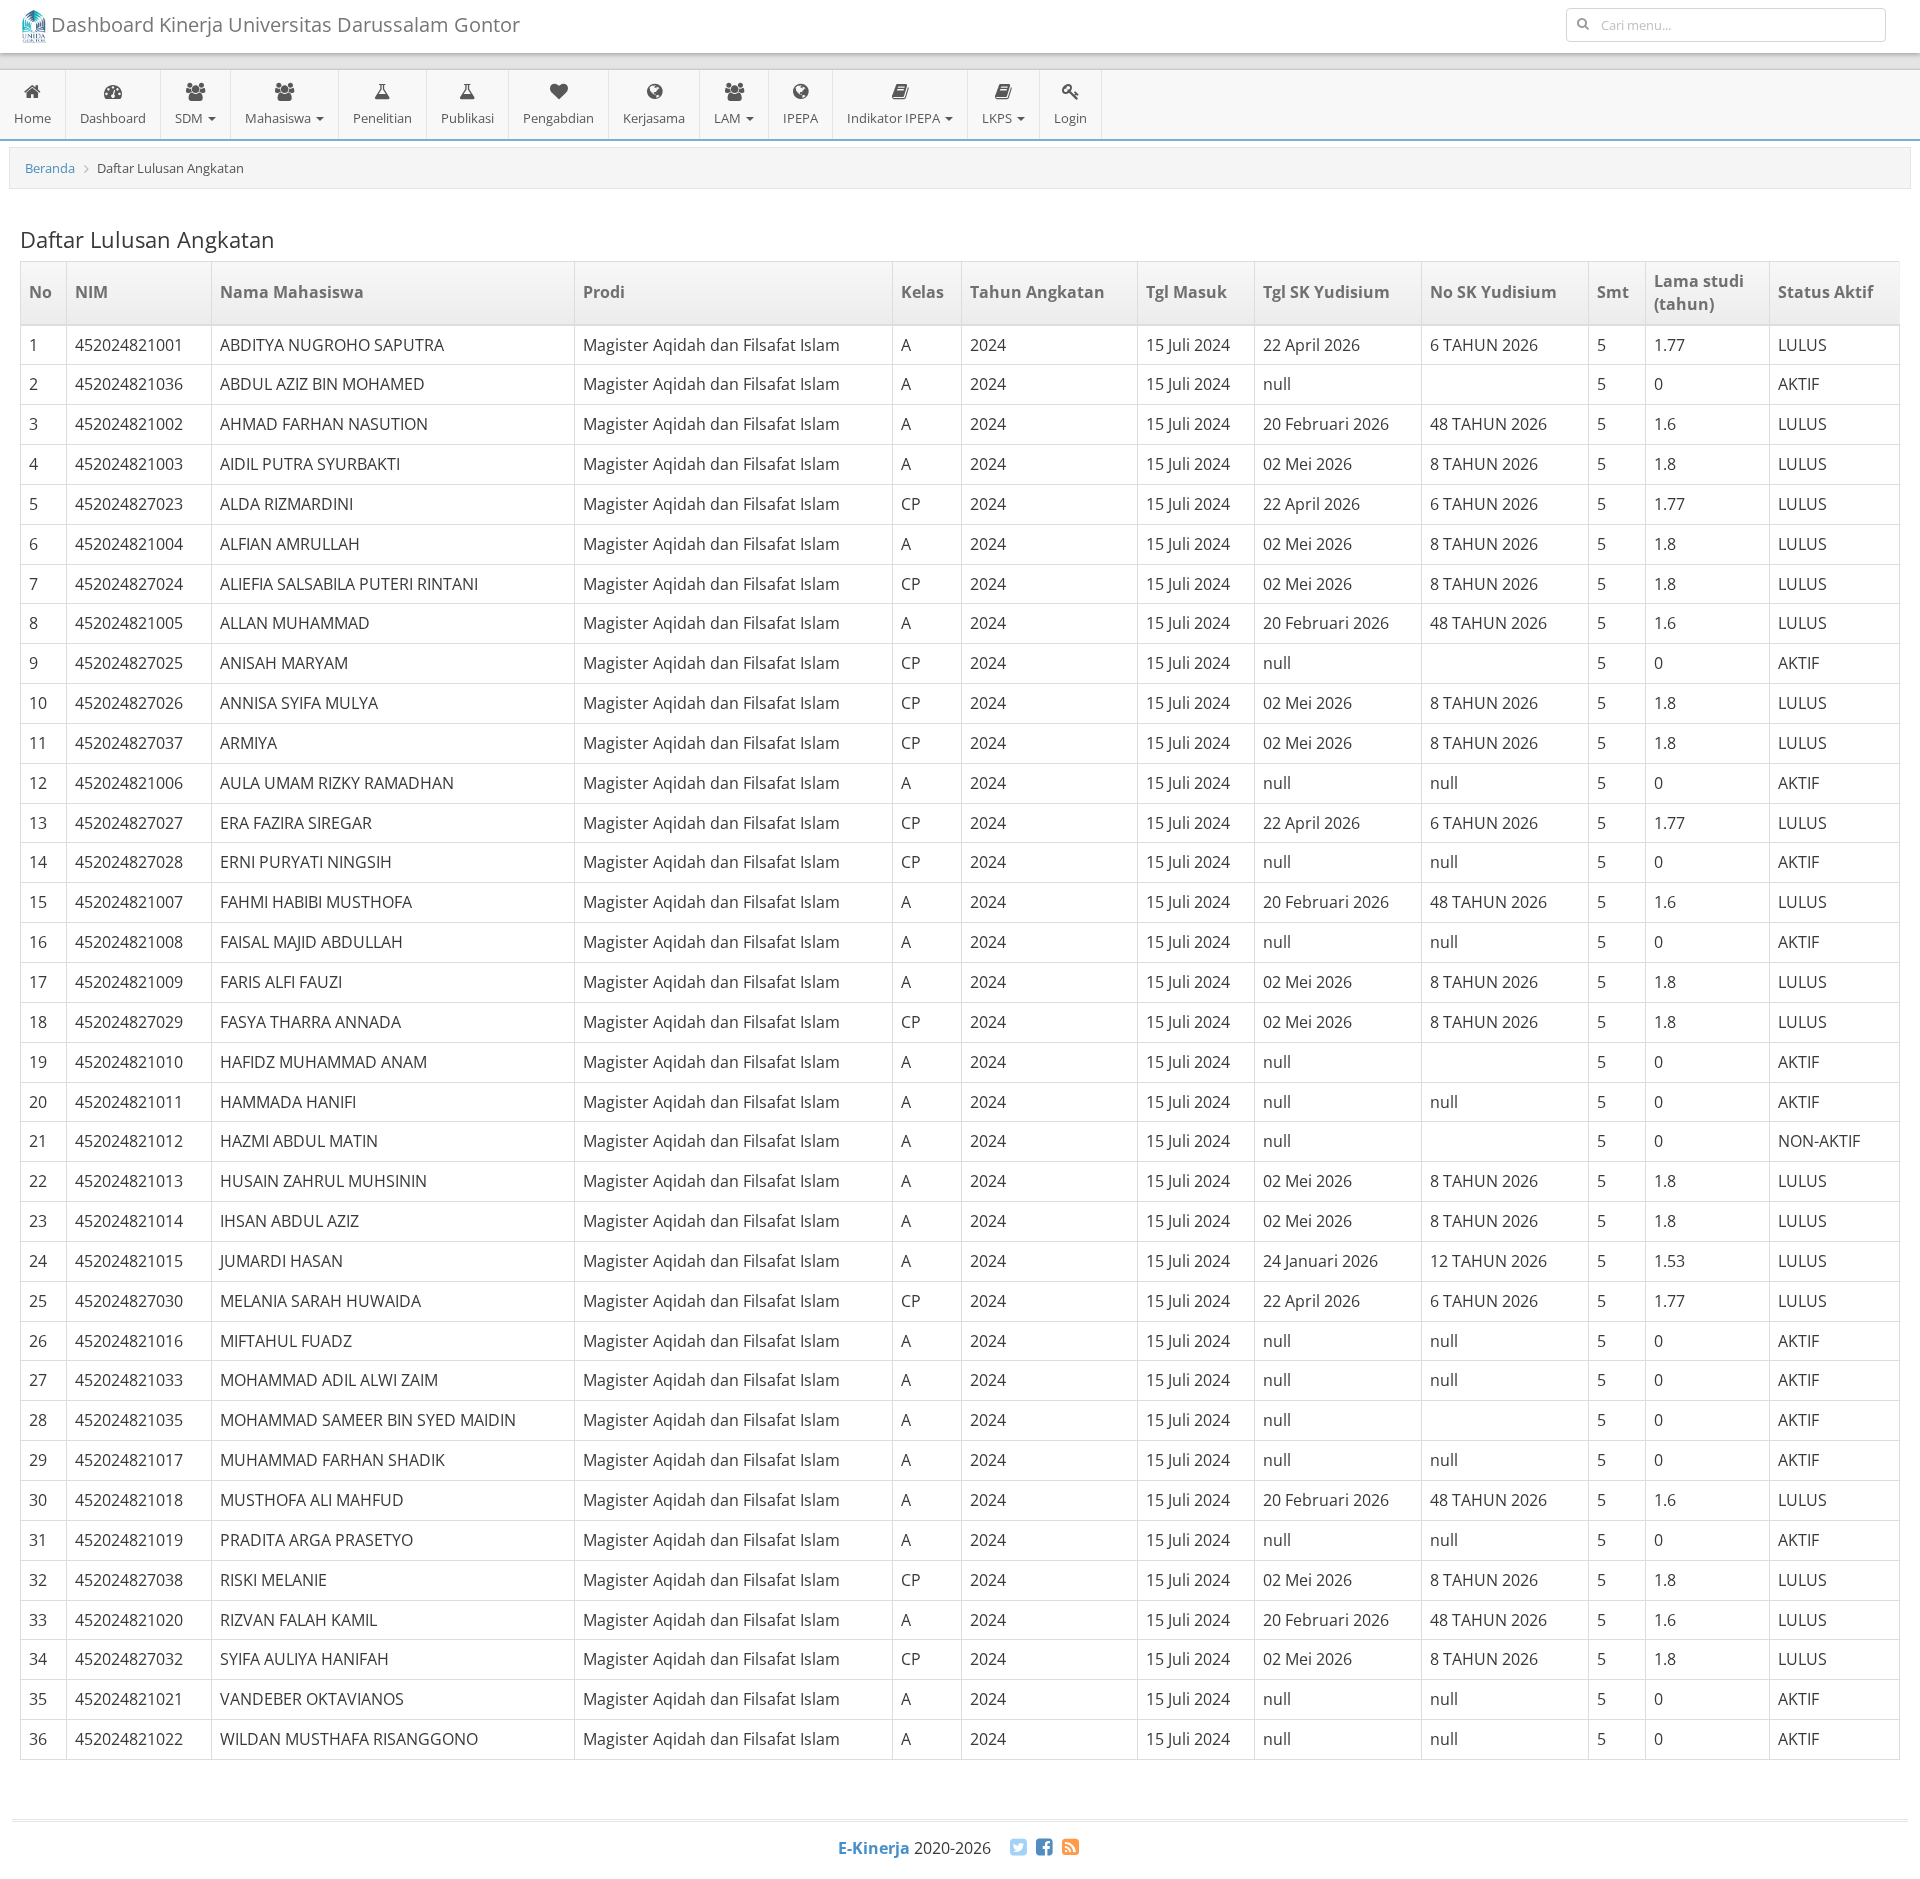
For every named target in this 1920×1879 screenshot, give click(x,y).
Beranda (50, 168)
